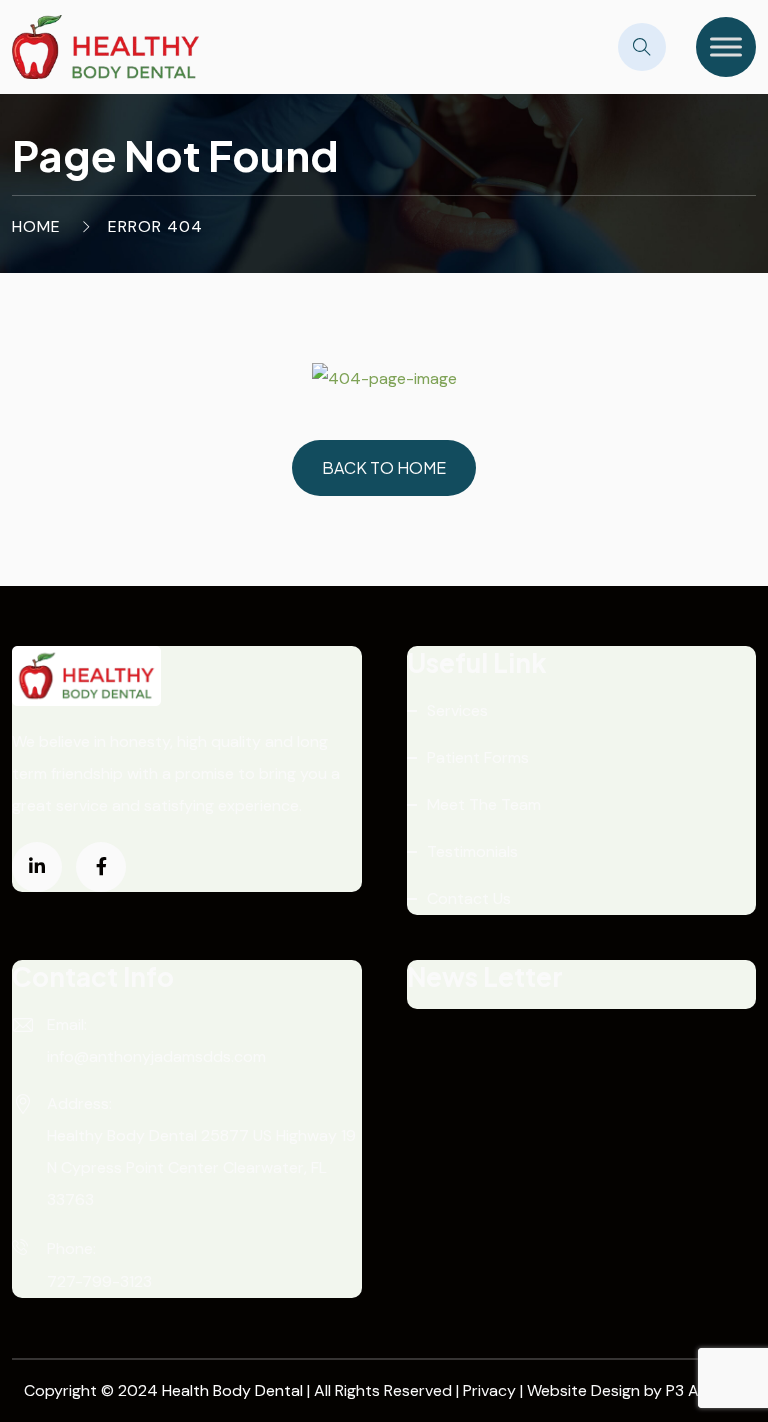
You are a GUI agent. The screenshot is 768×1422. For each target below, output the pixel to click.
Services (457, 710)
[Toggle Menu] (726, 46)
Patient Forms (478, 757)
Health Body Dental (234, 1390)
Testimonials (472, 851)
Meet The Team (484, 804)
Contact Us (469, 898)
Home (36, 226)
